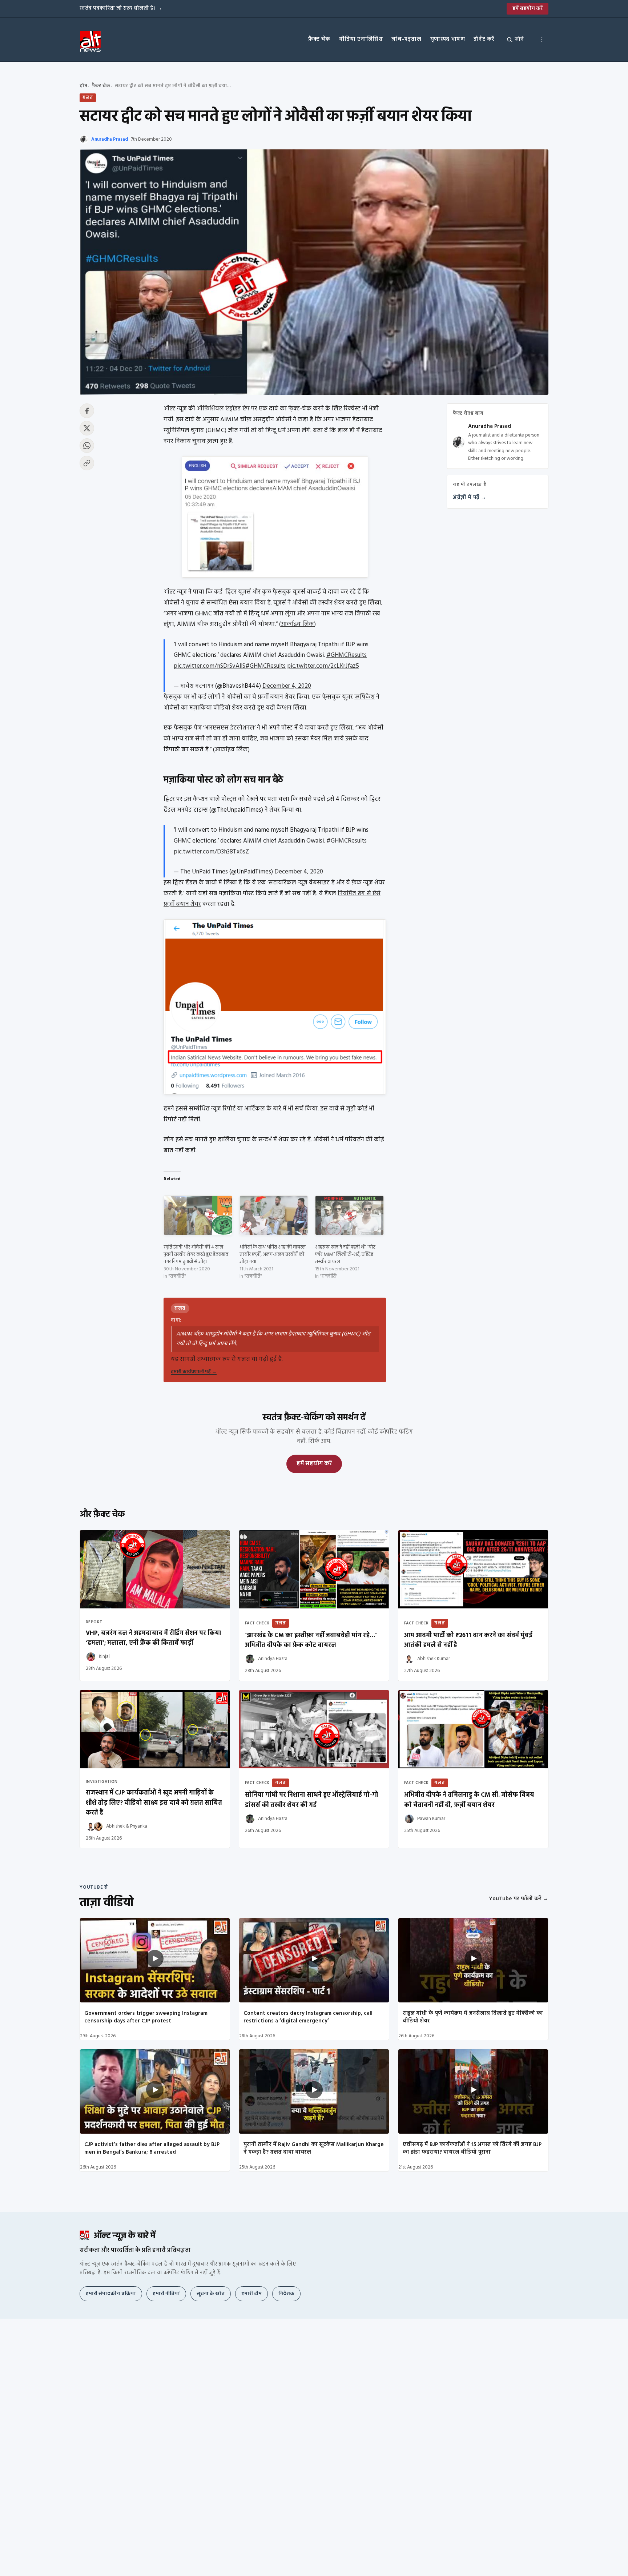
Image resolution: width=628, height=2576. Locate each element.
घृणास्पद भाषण (448, 39)
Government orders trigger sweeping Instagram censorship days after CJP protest (146, 2017)
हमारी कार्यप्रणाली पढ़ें (194, 1372)
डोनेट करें (484, 39)
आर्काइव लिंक (297, 624)
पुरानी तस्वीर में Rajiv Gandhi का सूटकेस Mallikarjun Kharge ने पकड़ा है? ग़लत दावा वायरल (314, 2148)
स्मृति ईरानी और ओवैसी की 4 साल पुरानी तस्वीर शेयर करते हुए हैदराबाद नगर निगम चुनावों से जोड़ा (196, 1255)
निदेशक (286, 2294)
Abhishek (115, 1826)
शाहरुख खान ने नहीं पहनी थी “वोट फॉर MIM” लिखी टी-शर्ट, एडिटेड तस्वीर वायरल (345, 1255)
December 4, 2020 (287, 686)
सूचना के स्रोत (211, 2294)
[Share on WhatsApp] (87, 446)
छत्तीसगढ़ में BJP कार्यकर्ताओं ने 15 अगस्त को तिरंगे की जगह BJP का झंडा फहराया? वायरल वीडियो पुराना (472, 2148)
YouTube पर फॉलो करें (519, 1899)
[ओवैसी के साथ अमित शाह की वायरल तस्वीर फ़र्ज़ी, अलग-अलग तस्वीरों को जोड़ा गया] (274, 1215)
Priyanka (139, 1826)
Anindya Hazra (273, 1659)
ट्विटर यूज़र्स (237, 592)
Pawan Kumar (431, 1819)
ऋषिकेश (365, 697)
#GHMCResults (347, 655)
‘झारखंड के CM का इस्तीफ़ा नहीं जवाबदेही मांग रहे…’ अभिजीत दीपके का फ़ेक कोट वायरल (311, 1640)
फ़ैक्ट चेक (319, 39)
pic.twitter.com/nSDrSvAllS (210, 666)
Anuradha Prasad (110, 139)
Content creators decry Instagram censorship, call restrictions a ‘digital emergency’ (308, 2017)
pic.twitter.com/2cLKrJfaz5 (323, 666)
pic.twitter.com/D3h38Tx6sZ (211, 852)
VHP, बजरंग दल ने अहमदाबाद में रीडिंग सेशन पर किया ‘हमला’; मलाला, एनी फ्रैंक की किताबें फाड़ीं (154, 1638)
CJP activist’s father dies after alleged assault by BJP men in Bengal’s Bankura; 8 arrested (152, 2148)
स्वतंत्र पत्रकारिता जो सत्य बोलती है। (121, 8)
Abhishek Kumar (434, 1659)
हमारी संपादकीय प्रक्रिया (111, 2294)
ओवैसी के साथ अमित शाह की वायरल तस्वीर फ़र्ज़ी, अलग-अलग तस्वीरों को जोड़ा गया (273, 1255)
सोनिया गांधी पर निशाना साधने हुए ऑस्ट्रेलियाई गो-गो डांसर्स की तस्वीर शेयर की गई (312, 1800)
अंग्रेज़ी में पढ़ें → (470, 498)
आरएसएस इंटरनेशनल (229, 728)
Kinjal (104, 1657)
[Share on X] (87, 428)
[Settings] (542, 40)
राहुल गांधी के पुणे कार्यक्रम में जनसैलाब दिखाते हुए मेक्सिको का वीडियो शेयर (473, 2017)
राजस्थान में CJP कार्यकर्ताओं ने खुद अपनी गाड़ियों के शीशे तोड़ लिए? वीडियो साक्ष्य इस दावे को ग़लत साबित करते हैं (154, 1803)
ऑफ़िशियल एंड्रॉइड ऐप (223, 409)
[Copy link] (87, 463)
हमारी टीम (251, 2294)
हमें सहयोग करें (528, 9)
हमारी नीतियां (166, 2294)
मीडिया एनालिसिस (361, 39)
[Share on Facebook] (87, 411)
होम (83, 86)
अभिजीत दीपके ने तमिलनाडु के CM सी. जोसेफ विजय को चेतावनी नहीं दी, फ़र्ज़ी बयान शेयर (469, 1800)
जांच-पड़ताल (406, 39)
